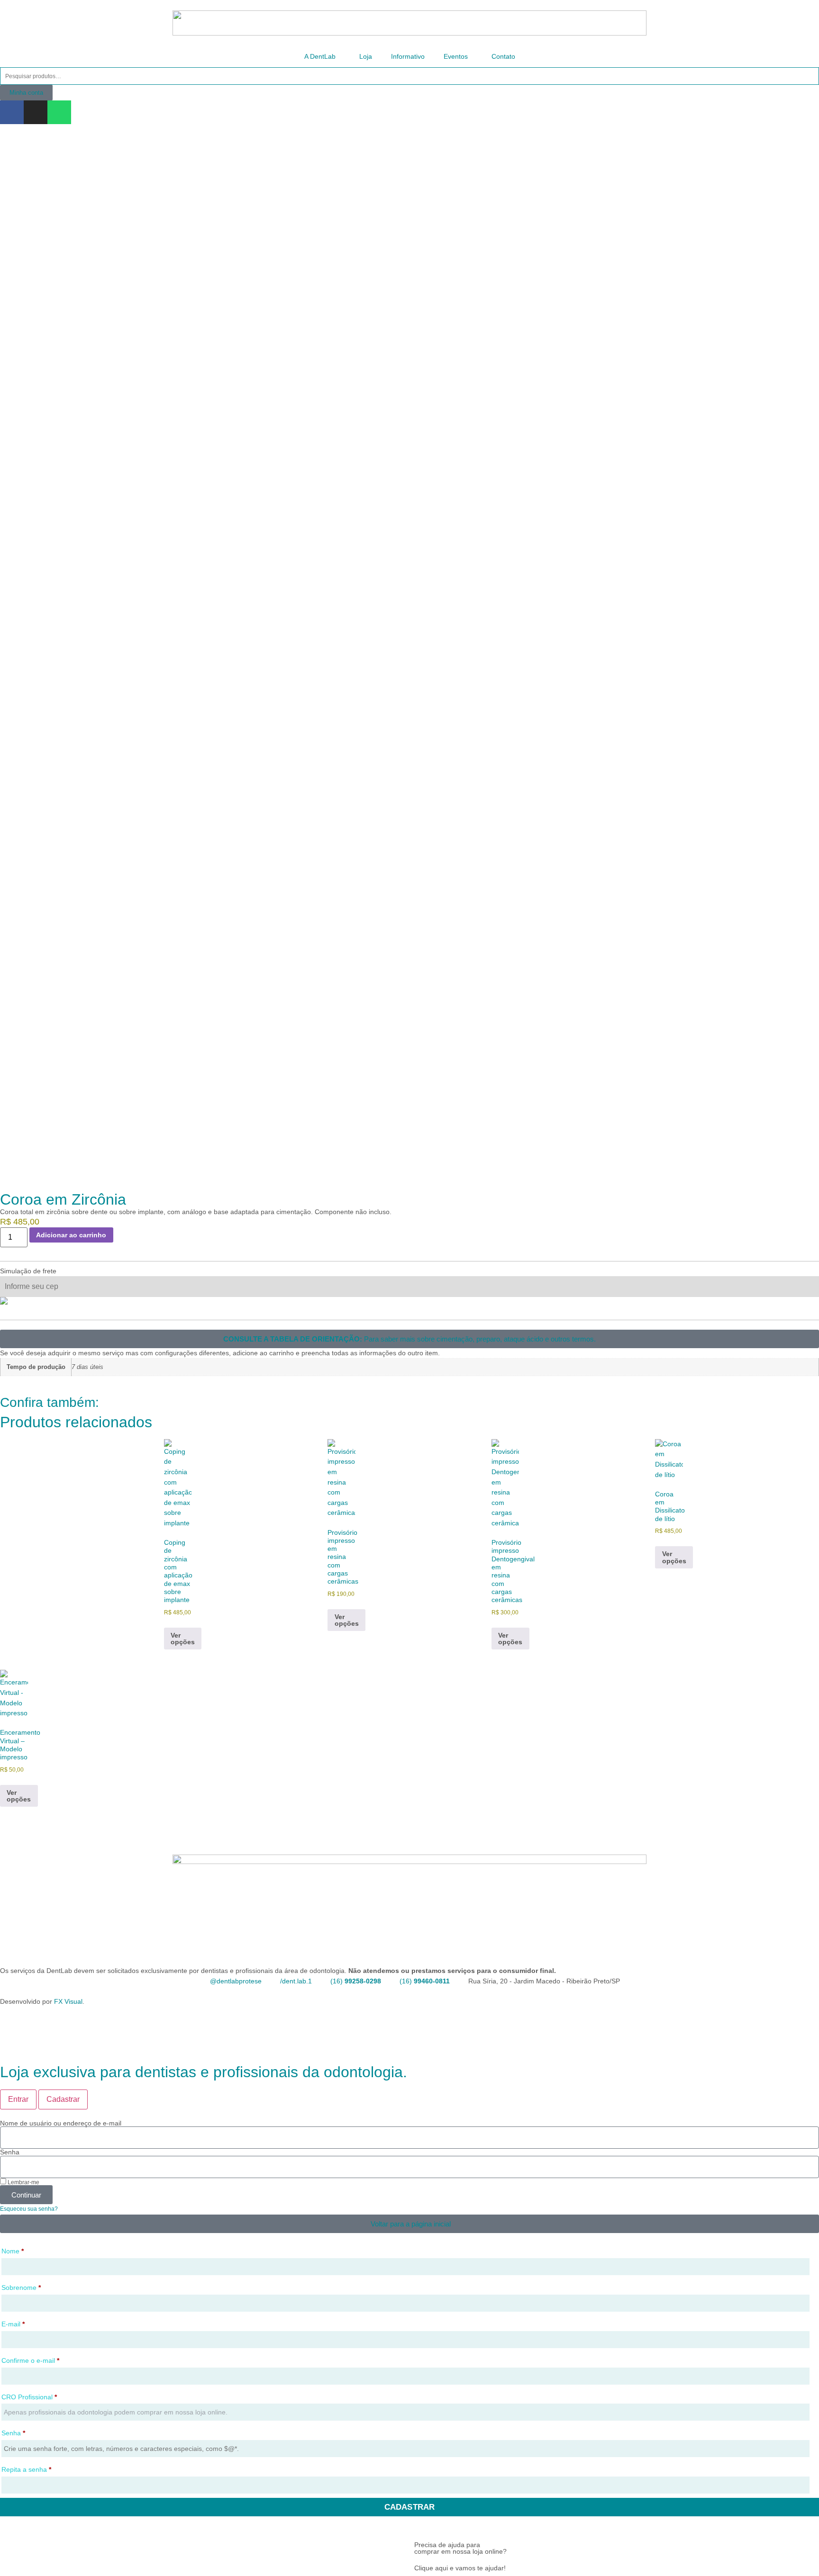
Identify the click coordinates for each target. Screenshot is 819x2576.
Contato (503, 56)
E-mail (13, 2324)
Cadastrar (410, 2507)
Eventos (456, 56)
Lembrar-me (23, 2182)
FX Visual (68, 2001)
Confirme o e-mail (30, 2360)
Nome (13, 2251)
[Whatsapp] (59, 112)
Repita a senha (26, 2469)
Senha (10, 2152)
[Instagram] (36, 112)
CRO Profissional (29, 2397)
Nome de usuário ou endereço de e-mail (61, 2123)
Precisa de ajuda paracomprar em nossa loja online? (460, 2548)
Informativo (408, 56)
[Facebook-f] (12, 112)
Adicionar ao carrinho (71, 1235)
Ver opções (183, 1639)
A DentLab (320, 56)
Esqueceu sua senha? (29, 2209)
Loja (366, 56)
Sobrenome (21, 2288)
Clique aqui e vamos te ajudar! (460, 2568)
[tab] (18, 2099)
